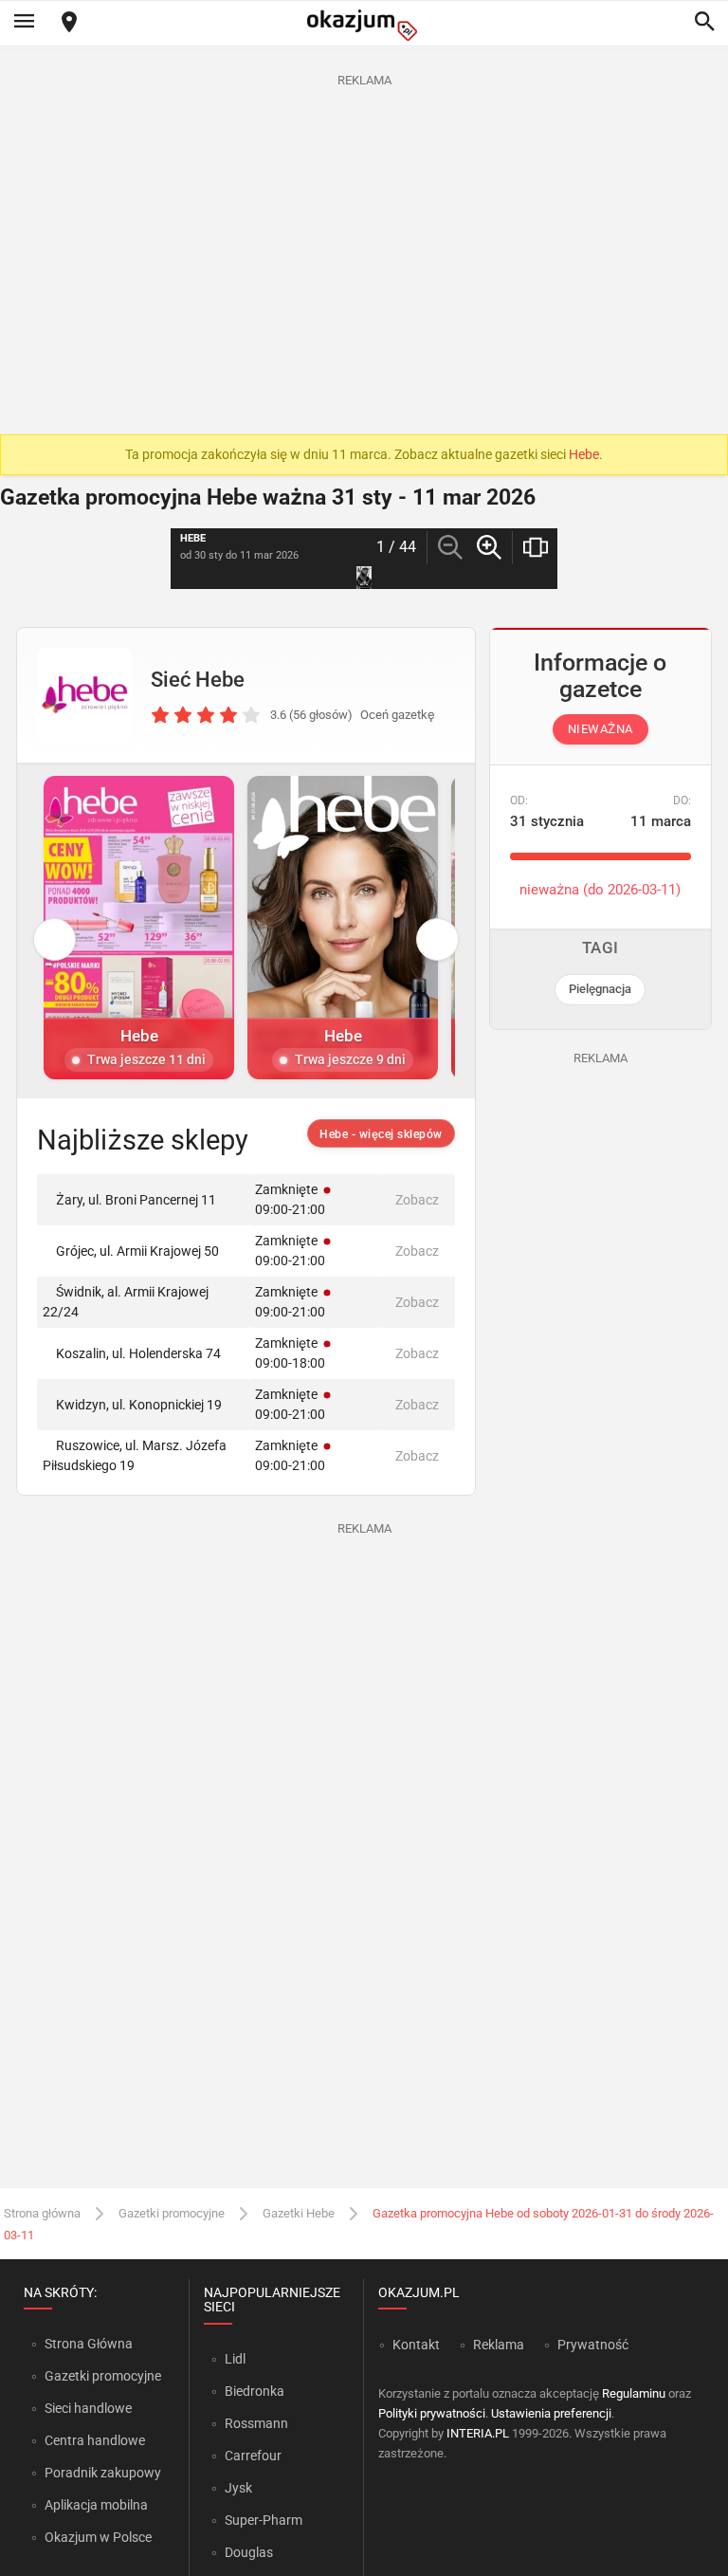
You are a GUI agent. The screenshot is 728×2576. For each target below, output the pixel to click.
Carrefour (253, 2456)
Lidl (235, 2359)
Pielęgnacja (600, 989)
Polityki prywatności (432, 2413)
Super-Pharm (264, 2520)
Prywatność (593, 2345)
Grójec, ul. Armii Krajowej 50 (137, 1251)
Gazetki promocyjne (172, 2213)
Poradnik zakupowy (103, 2473)
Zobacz (417, 1200)
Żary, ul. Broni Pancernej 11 (136, 1200)
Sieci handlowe (88, 2408)
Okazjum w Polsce (98, 2537)
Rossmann (256, 2423)
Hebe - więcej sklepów (381, 1134)
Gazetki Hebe (299, 2213)
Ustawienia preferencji (551, 2413)
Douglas (249, 2552)
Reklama (499, 2345)
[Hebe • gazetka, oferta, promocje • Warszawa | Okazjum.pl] (84, 695)
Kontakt (416, 2345)
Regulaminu (634, 2393)
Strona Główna (89, 2344)
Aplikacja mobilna (96, 2505)
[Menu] (24, 23)
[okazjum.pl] (364, 25)
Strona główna (42, 2213)
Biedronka (255, 2391)
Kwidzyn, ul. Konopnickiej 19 (139, 1405)
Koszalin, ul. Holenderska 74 (138, 1353)
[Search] (704, 23)
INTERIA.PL (478, 2433)
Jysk (238, 2488)
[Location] (69, 23)
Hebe (584, 454)
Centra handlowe (95, 2440)
